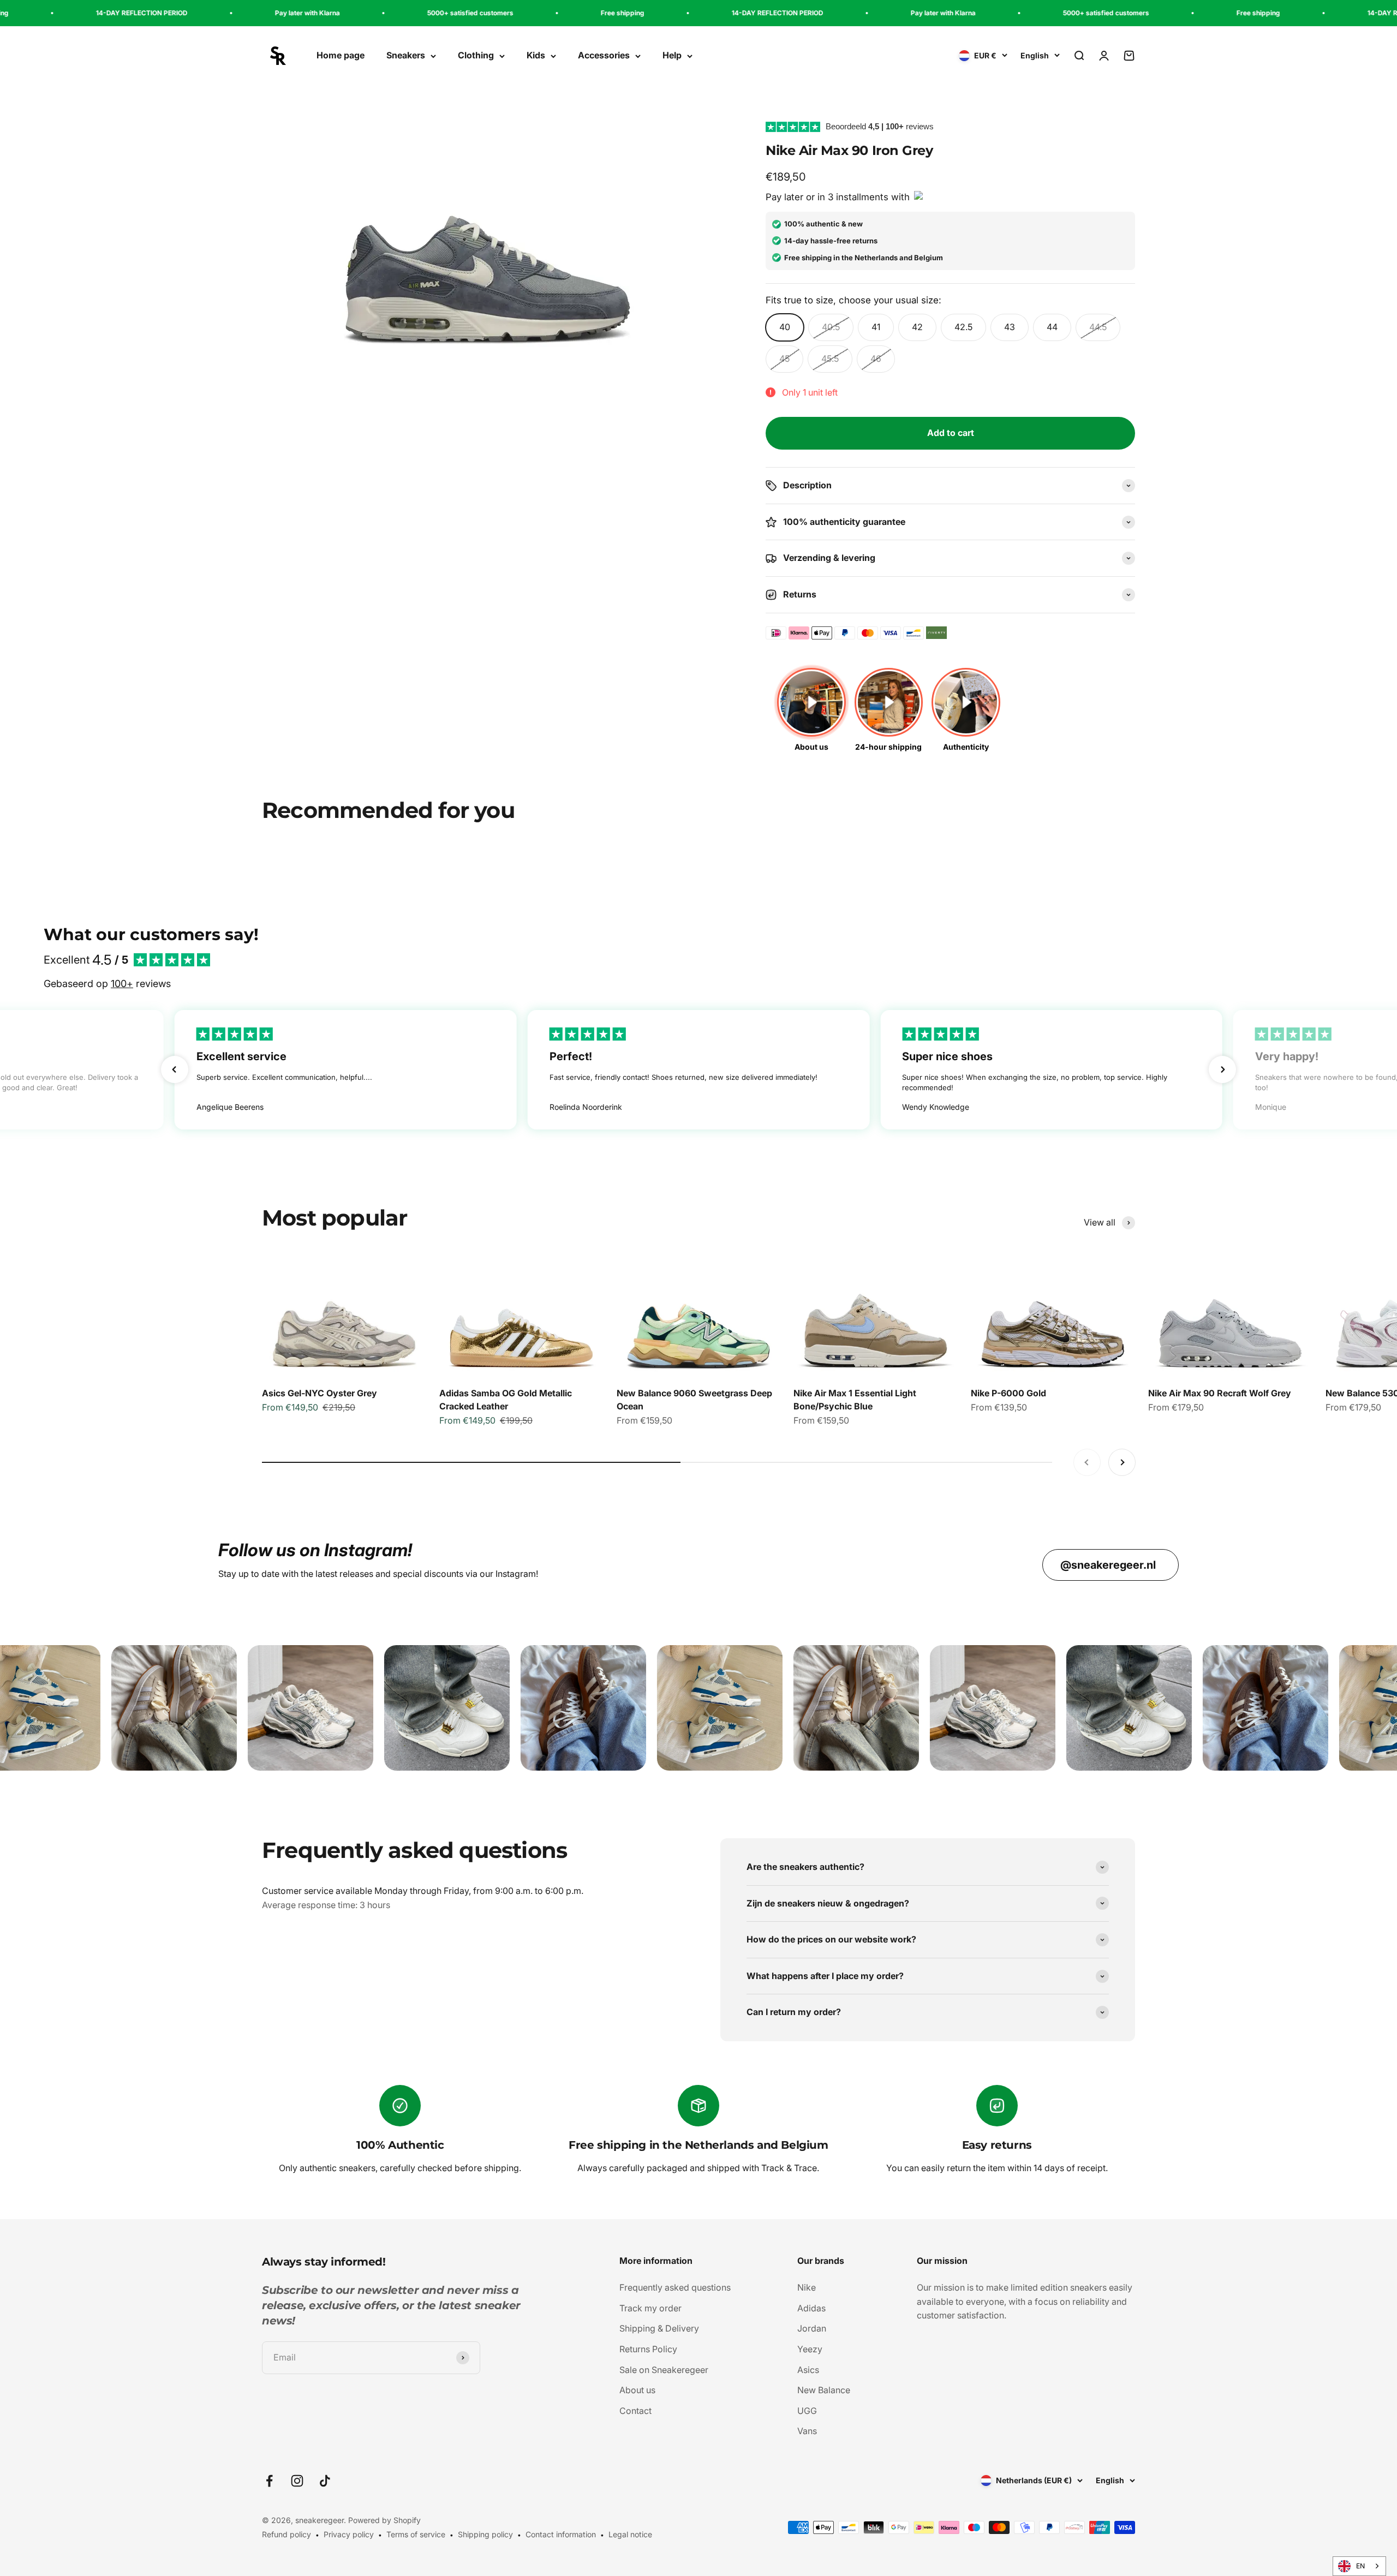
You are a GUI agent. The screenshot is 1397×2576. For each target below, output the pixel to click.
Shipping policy (485, 2534)
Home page (341, 56)
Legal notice (630, 2534)
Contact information (561, 2534)
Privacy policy (349, 2534)
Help (672, 56)
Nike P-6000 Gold (1008, 1393)
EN (1360, 2566)
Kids (536, 56)
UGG (807, 2411)
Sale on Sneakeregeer (664, 2370)
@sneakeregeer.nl (1108, 1565)
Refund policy (286, 2534)
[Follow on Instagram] (297, 2481)
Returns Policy (648, 2349)
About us (637, 2390)
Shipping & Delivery (659, 2328)
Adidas (811, 2308)
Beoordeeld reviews (880, 126)
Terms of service (416, 2534)
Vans (807, 2431)
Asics (808, 2370)
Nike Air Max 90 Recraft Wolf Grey (1220, 1393)
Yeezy (810, 2349)
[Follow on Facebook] (269, 2481)
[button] (175, 1069)
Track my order (650, 2308)
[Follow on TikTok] (325, 2481)
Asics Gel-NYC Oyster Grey (320, 1393)
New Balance (824, 2390)
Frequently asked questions (675, 2287)
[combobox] (1359, 2566)
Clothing (476, 56)
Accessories (604, 56)
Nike (807, 2287)
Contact (635, 2411)
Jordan (812, 2328)
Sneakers (406, 56)
